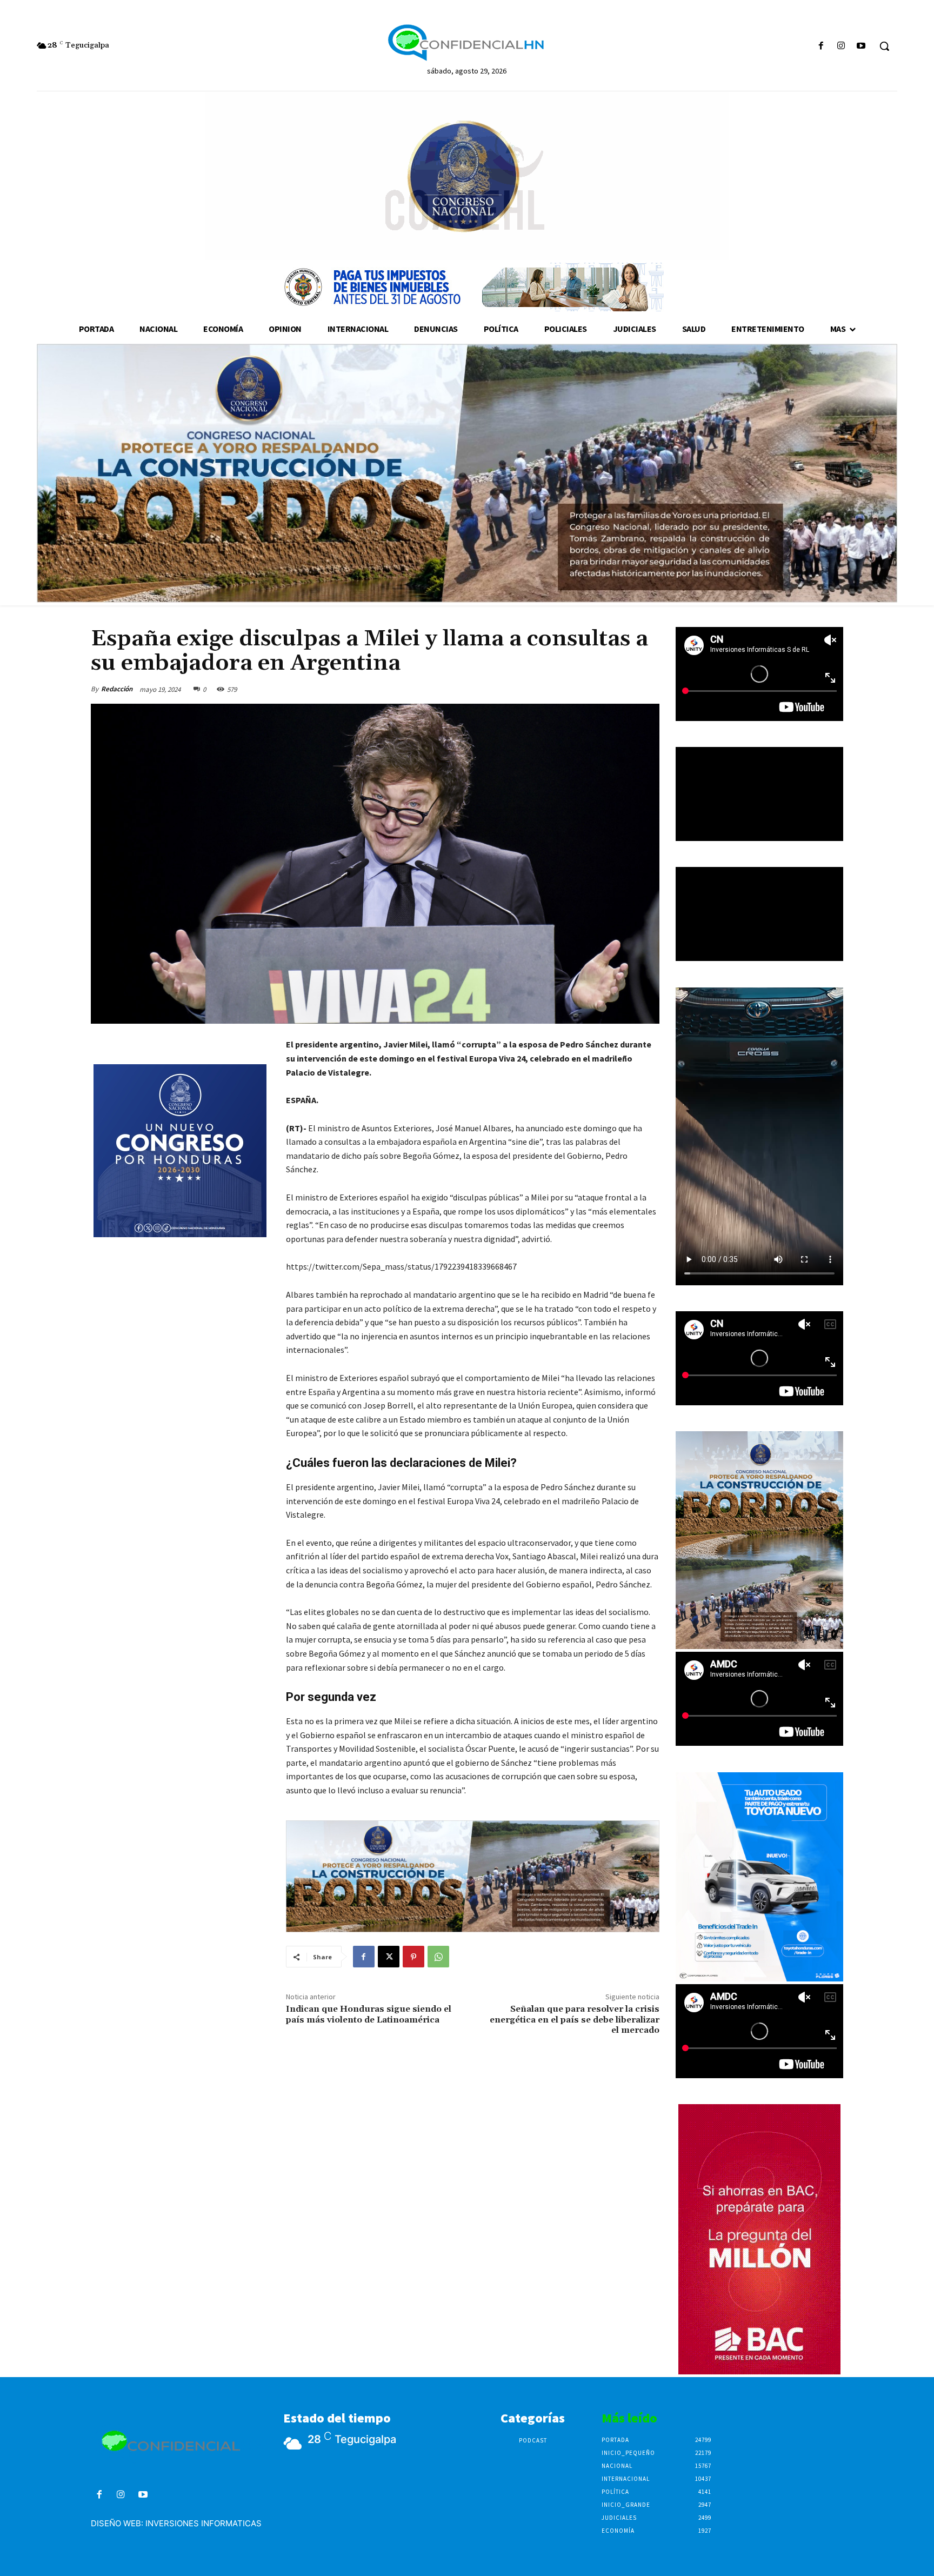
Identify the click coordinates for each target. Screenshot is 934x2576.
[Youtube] (861, 46)
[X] (389, 1957)
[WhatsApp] (438, 1957)
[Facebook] (821, 46)
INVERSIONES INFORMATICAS (204, 2523)
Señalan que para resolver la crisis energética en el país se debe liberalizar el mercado (575, 2019)
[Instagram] (841, 46)
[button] (884, 46)
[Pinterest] (413, 1957)
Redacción (117, 689)
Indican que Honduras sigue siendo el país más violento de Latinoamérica (369, 2014)
